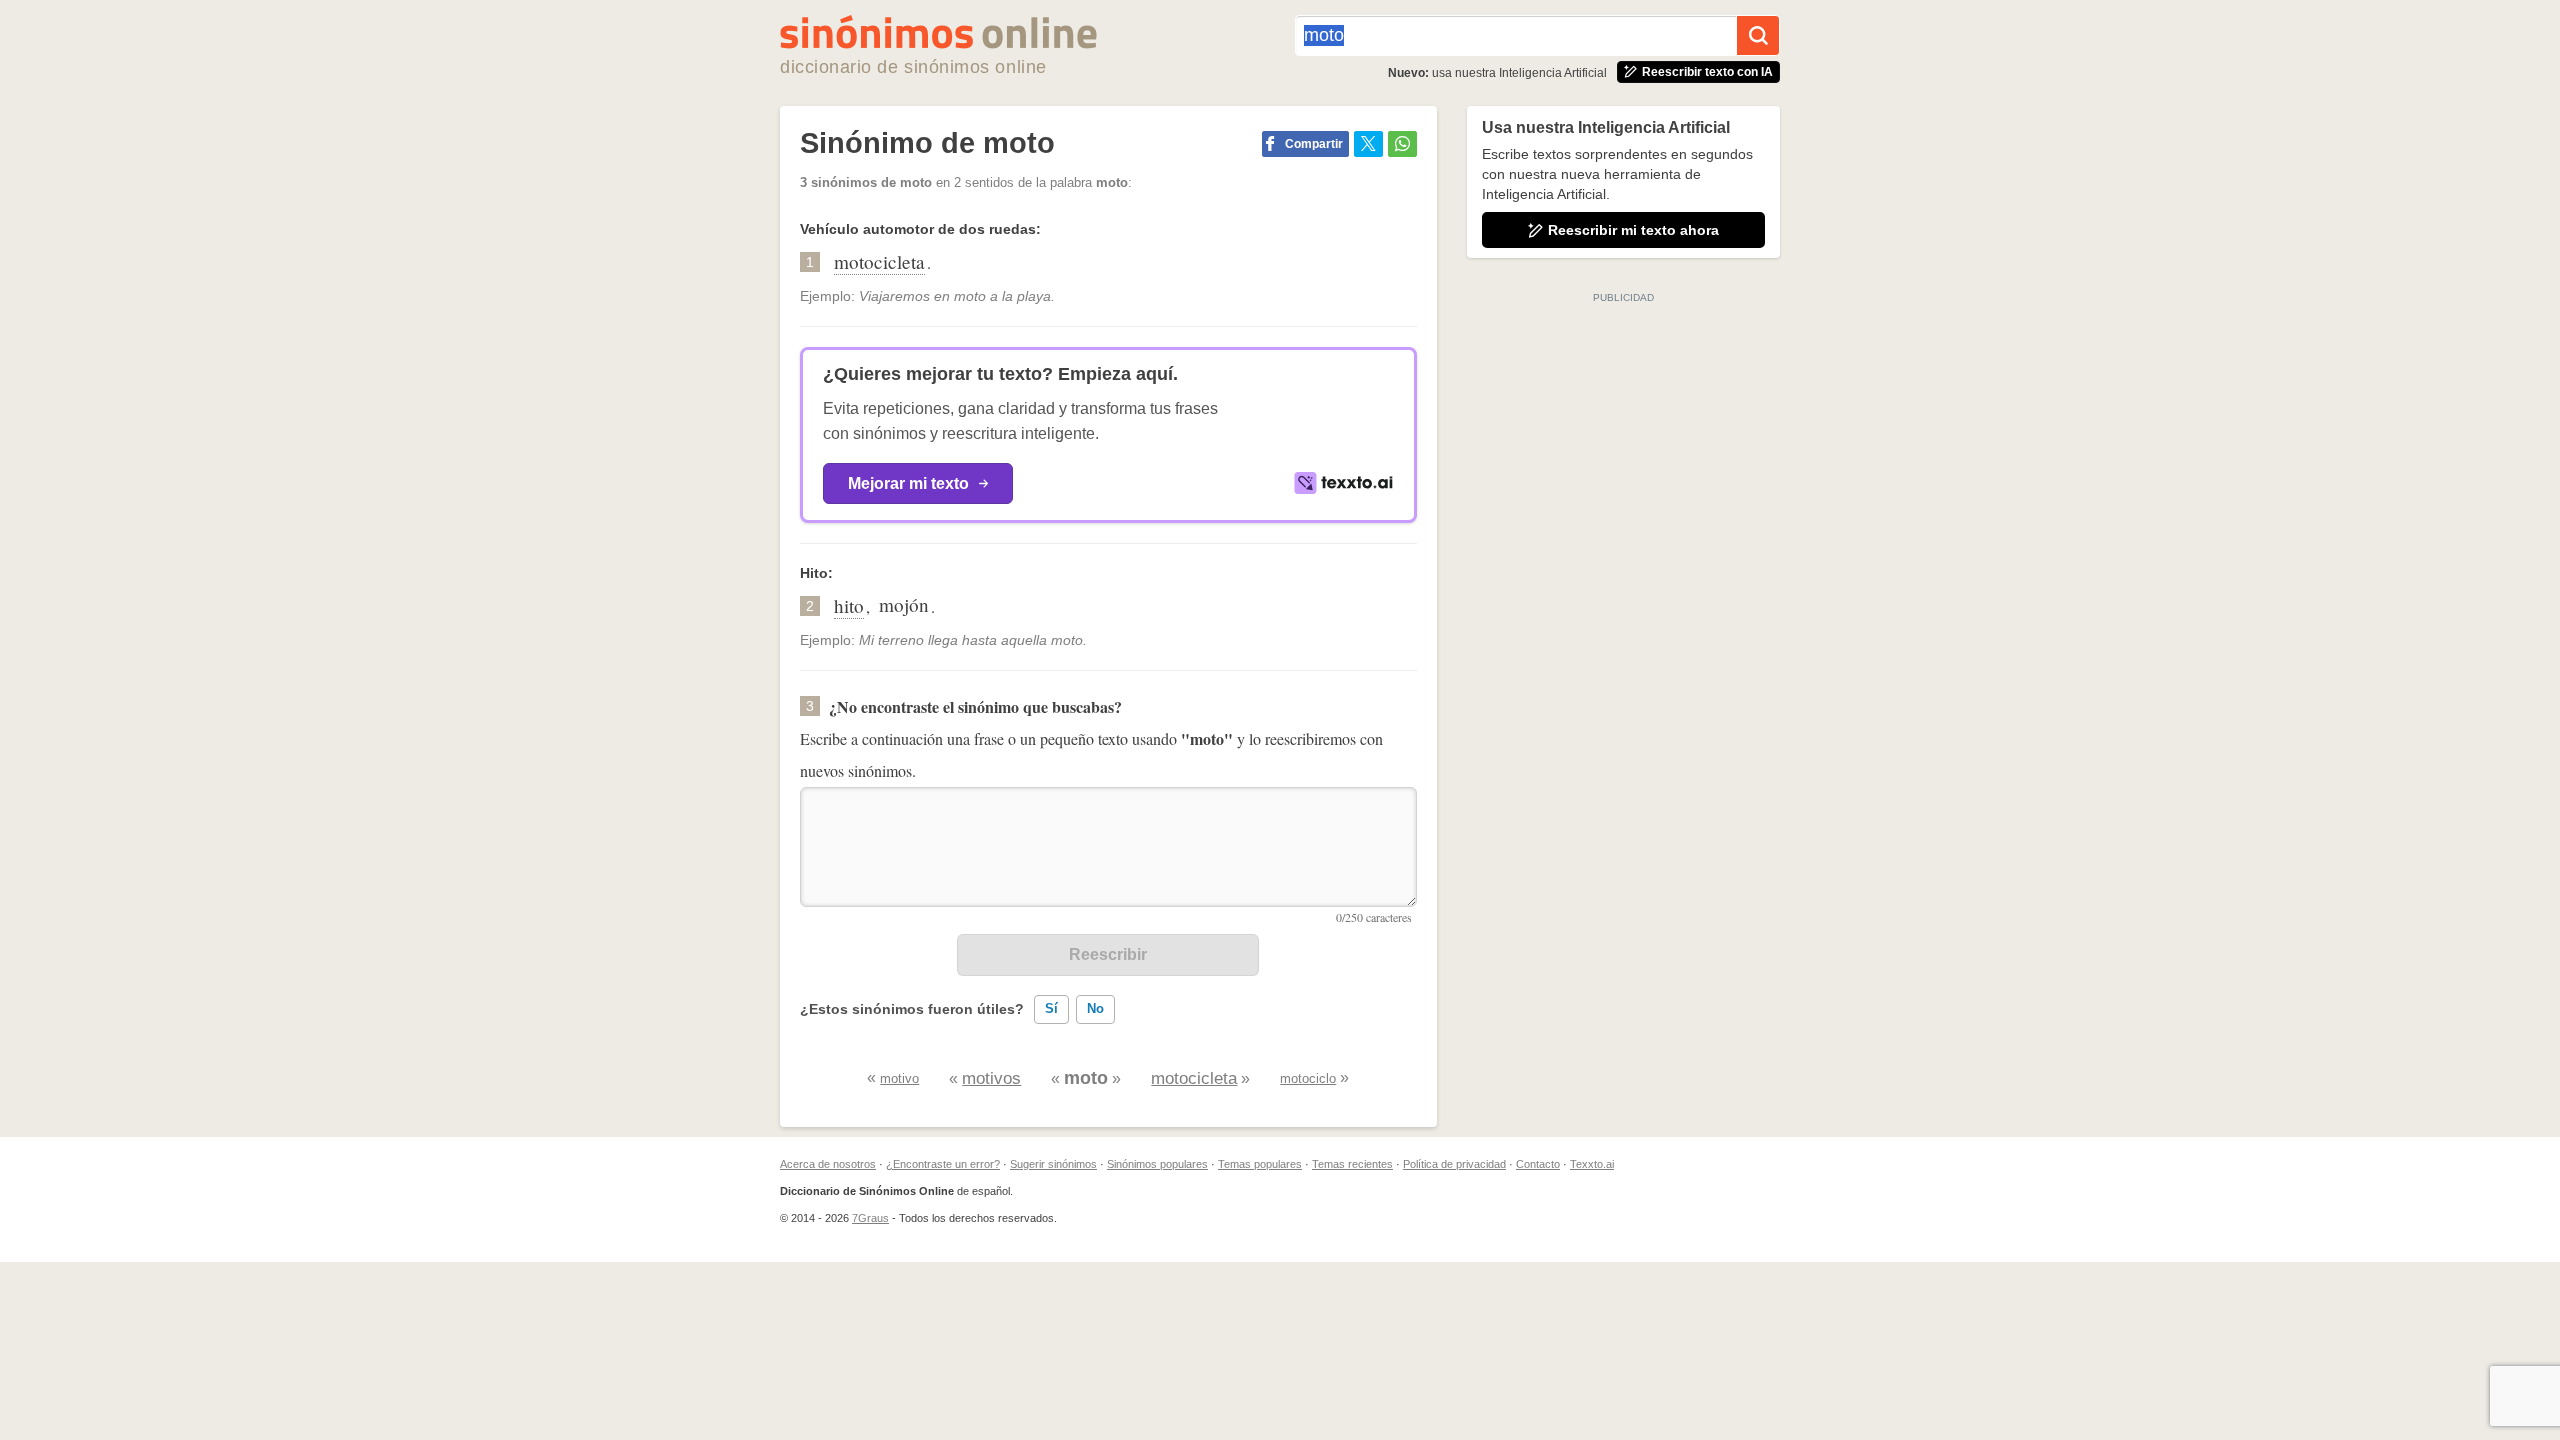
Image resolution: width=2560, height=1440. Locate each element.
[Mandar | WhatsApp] (1402, 144)
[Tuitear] (1368, 144)
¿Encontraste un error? (943, 1164)
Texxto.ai (1592, 1164)
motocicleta (879, 261)
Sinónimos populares (1157, 1164)
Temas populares (1260, 1164)
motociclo (1308, 1078)
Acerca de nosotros (828, 1164)
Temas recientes (1352, 1164)
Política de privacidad (1454, 1164)
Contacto (1538, 1164)
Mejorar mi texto (908, 483)
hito (849, 605)
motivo (899, 1078)
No (1095, 1008)
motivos (991, 1078)
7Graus (870, 1218)
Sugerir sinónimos (1053, 1164)
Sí (1051, 1008)
